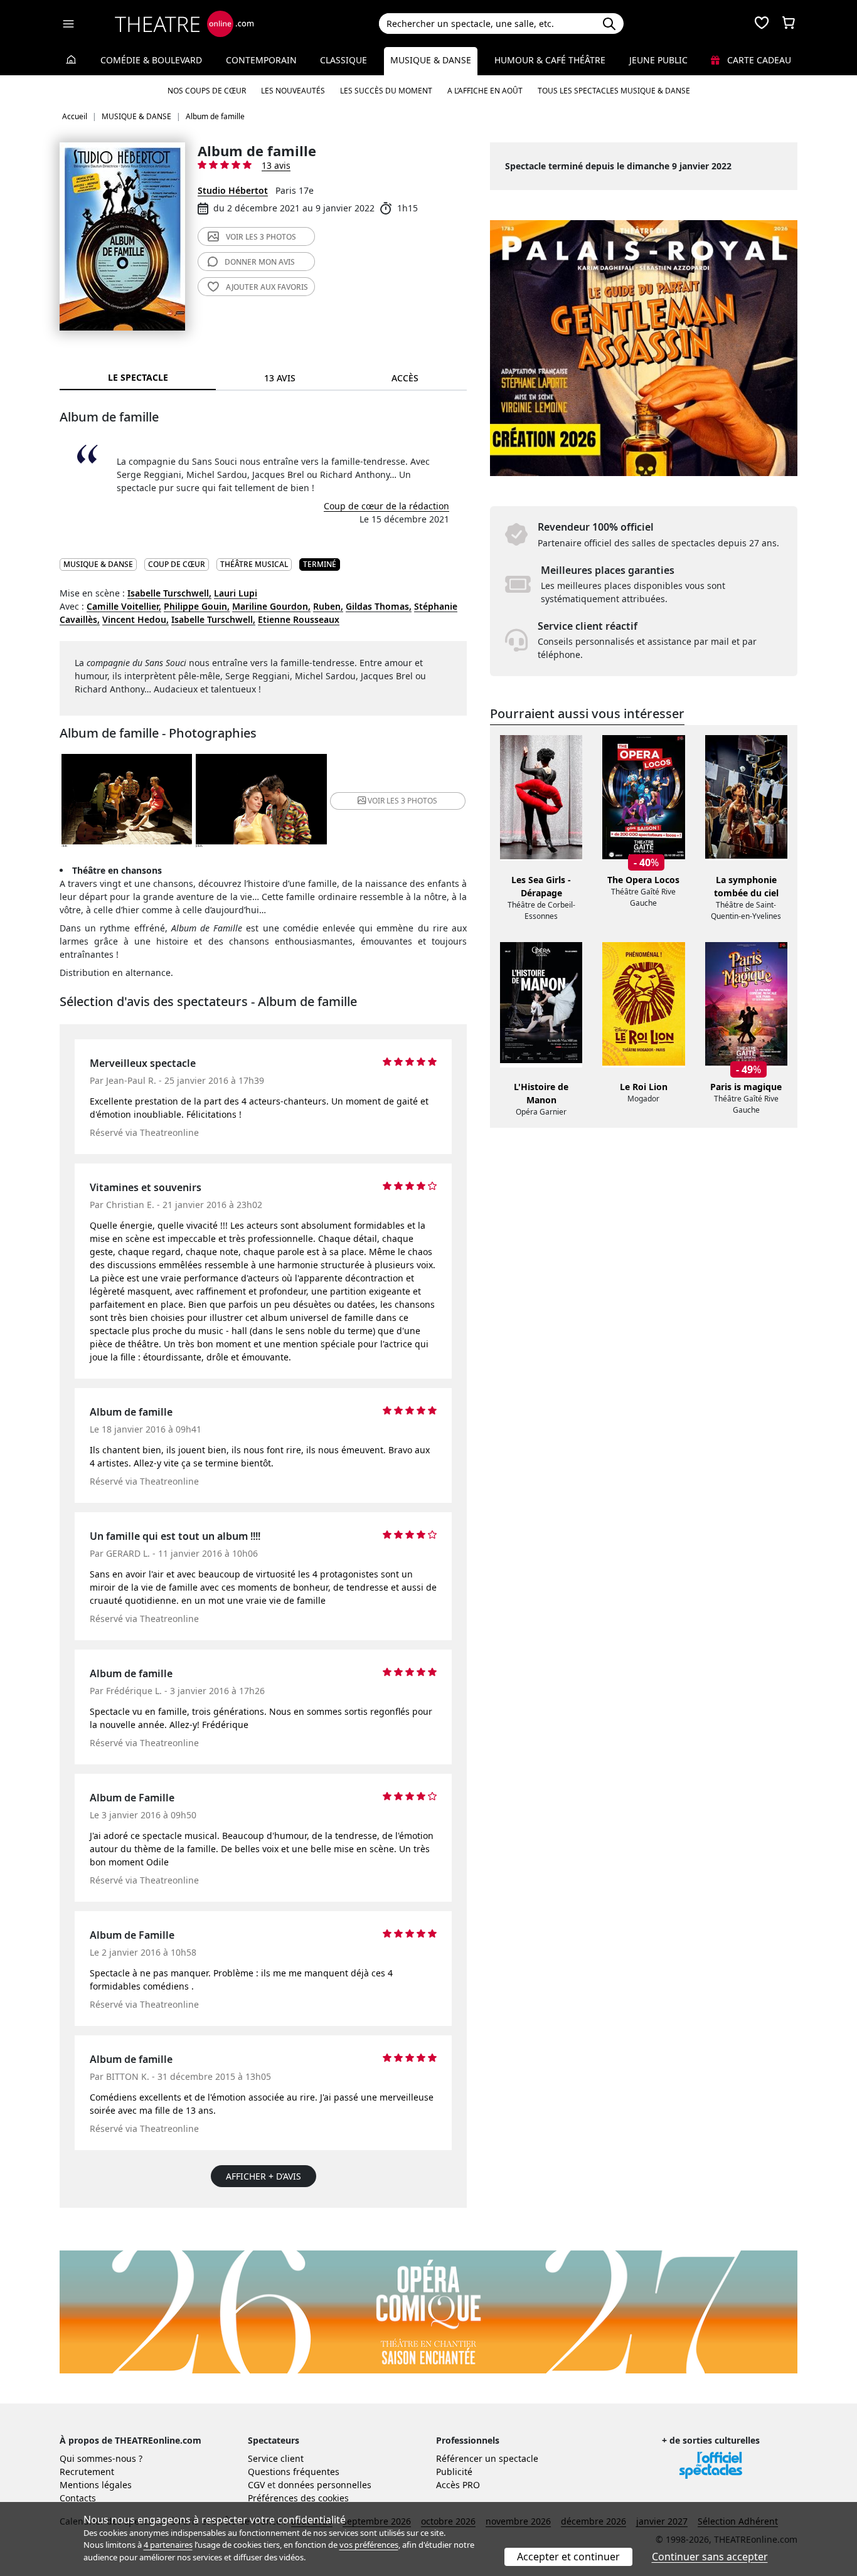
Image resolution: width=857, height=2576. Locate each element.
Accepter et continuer (568, 2557)
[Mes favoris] (762, 24)
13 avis (276, 165)
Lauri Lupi (236, 593)
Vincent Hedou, (136, 619)
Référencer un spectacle (487, 2458)
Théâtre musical (254, 564)
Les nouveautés (293, 91)
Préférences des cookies (298, 2498)
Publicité (454, 2472)
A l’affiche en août (485, 91)
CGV (256, 2485)
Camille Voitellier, (124, 606)
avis (260, 262)
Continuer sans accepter (710, 2557)
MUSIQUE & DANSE (98, 564)
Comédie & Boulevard (151, 60)
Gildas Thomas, (379, 606)
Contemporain (261, 60)
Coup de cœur (177, 564)
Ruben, (328, 606)
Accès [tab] (405, 378)
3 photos (261, 237)
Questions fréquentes (294, 2472)
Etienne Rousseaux (299, 619)
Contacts (78, 2498)
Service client (276, 2458)
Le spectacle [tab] (138, 377)
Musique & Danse (431, 60)
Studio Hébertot (233, 190)
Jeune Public (658, 60)
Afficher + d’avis (263, 2176)
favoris (267, 287)
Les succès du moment (386, 91)
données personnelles (325, 2485)
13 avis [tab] (280, 378)
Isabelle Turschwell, (169, 593)
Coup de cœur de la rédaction (386, 506)
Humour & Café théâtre (550, 60)
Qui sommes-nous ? (101, 2458)
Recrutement (87, 2472)
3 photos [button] (402, 801)
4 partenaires (168, 2545)
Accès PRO (458, 2485)
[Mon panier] (789, 24)
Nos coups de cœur (207, 91)
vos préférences (369, 2545)
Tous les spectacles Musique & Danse (614, 91)
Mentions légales (96, 2485)
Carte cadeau (758, 60)
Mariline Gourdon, (271, 606)
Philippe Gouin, (197, 606)
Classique (343, 60)
